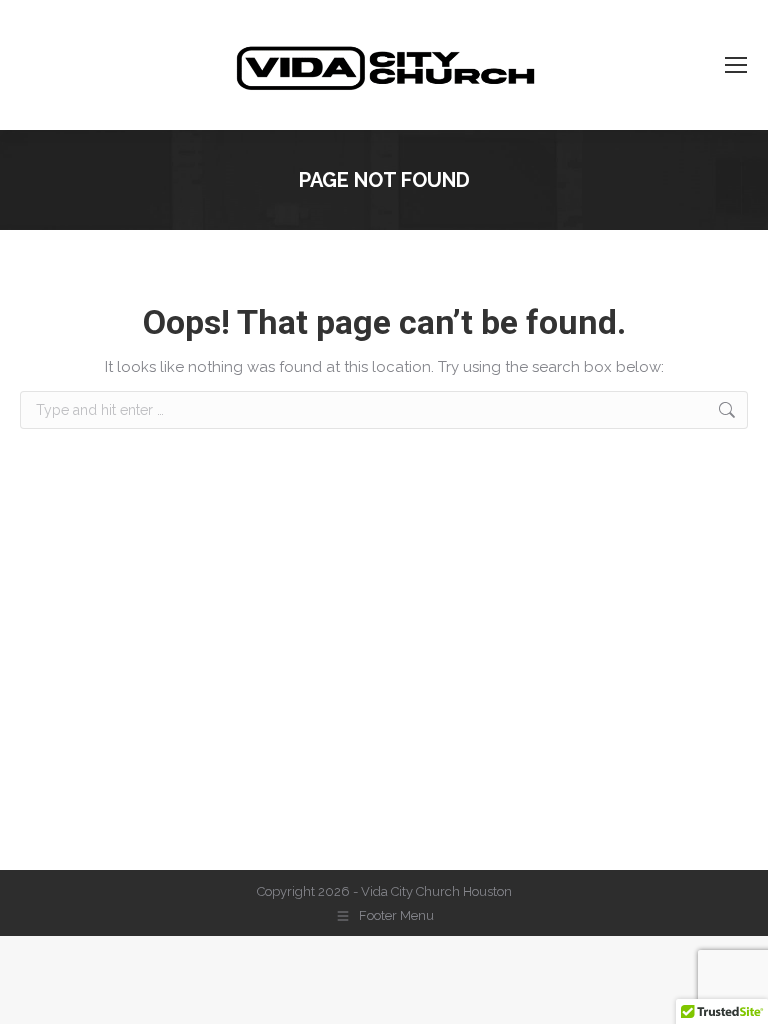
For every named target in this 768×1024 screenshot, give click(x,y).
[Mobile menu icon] (736, 65)
